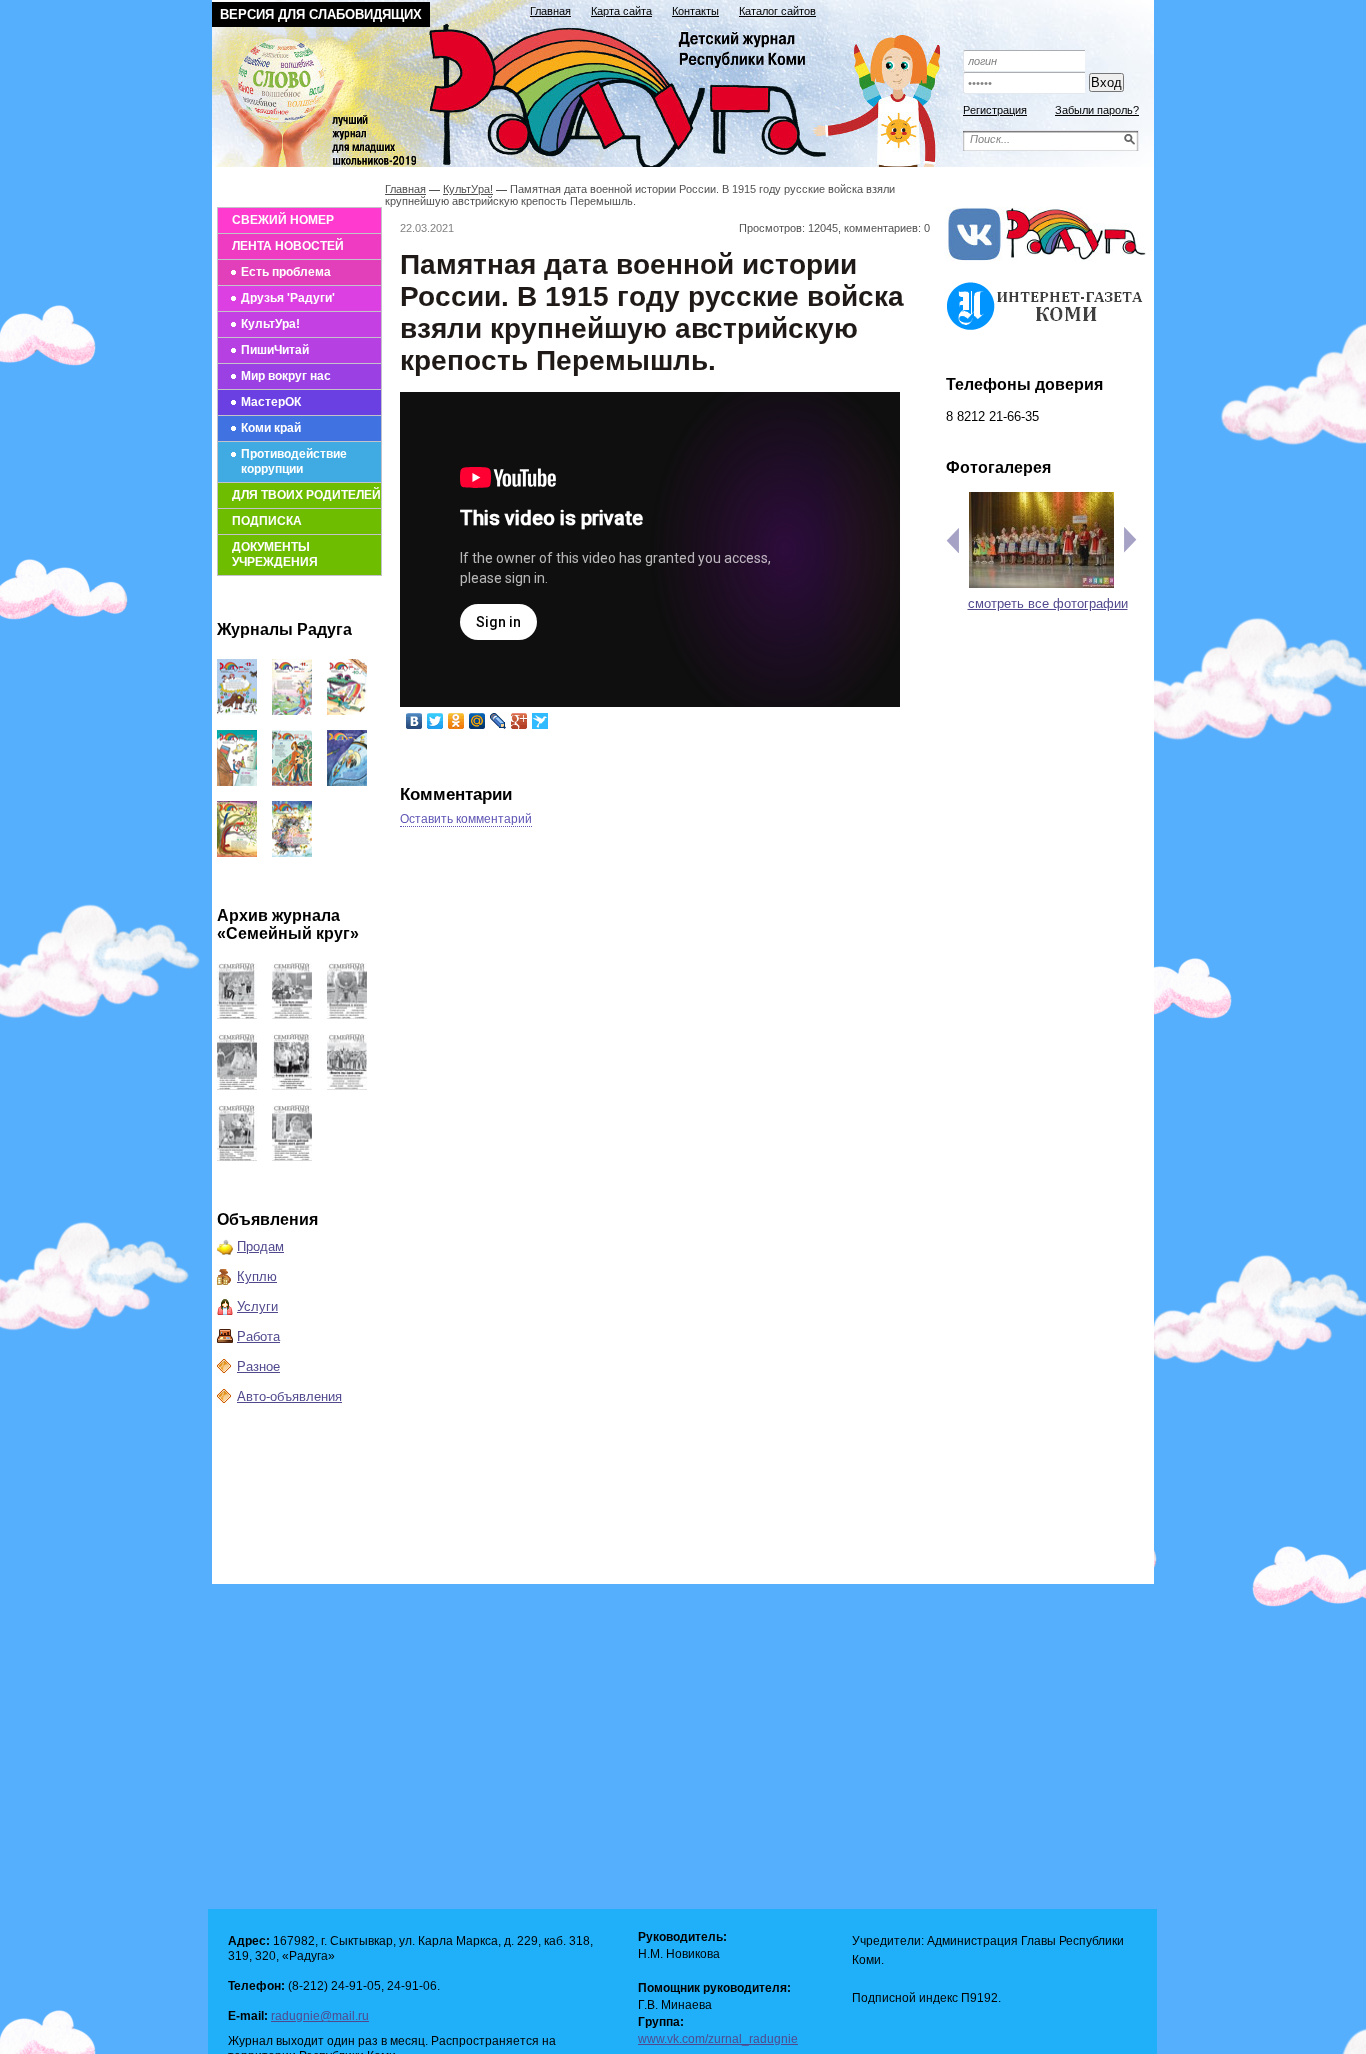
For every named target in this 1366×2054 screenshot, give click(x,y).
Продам (260, 1246)
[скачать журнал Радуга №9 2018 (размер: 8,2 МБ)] (237, 781)
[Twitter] (435, 721)
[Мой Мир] (477, 721)
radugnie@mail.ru (320, 2016)
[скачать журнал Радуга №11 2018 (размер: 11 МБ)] (292, 710)
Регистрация (995, 110)
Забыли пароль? (1097, 110)
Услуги (257, 1306)
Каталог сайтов (777, 11)
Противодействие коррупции (294, 461)
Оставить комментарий (466, 819)
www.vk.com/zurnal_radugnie (718, 2039)
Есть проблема (286, 272)
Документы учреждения (275, 554)
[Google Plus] (519, 721)
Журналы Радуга (284, 629)
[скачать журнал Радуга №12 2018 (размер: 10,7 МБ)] (237, 710)
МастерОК (271, 402)
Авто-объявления (289, 1396)
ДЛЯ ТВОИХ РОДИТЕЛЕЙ (306, 495)
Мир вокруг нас (286, 376)
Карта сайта (621, 11)
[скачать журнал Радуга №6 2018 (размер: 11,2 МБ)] (237, 852)
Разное (258, 1366)
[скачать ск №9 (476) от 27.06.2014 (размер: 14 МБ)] (292, 1156)
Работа (258, 1336)
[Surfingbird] (540, 721)
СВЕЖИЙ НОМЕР (283, 220)
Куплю (257, 1276)
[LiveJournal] (498, 721)
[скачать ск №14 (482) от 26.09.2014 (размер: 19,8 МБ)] (347, 1014)
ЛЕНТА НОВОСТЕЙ (288, 246)
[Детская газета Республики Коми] (589, 92)
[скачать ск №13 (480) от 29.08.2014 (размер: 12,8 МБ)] (237, 1085)
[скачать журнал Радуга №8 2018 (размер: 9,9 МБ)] (292, 781)
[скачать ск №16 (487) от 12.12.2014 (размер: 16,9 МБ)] (237, 1014)
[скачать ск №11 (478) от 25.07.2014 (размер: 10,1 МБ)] (347, 1085)
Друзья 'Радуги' (288, 298)
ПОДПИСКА (267, 521)
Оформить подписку (1047, 32)
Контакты (695, 11)
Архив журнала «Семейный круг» (288, 924)
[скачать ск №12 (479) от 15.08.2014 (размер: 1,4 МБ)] (292, 1085)
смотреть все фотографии (1048, 603)
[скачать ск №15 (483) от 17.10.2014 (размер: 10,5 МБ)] (292, 1014)
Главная (550, 11)
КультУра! (270, 324)
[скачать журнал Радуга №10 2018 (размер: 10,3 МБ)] (347, 710)
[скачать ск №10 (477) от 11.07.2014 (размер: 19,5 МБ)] (237, 1156)
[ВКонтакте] (414, 721)
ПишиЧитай (275, 350)
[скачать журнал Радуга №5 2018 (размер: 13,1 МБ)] (292, 852)
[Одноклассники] (456, 721)
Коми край (271, 428)
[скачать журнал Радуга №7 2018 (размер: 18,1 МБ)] (347, 781)
